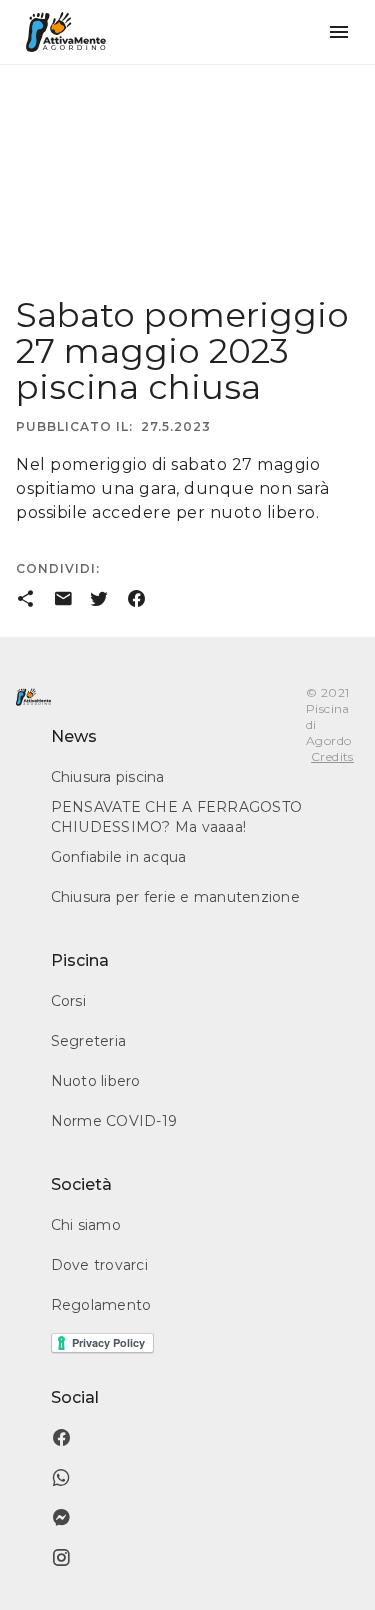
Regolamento (101, 1305)
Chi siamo (86, 1225)
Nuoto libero (96, 1081)
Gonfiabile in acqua (119, 857)
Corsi (68, 1001)
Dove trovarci (99, 1265)
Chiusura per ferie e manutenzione (175, 897)
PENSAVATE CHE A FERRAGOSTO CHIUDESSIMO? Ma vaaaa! (177, 817)
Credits (332, 756)
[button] (339, 32)
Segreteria (89, 1041)
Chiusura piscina (108, 777)
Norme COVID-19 (114, 1121)
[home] (66, 32)
